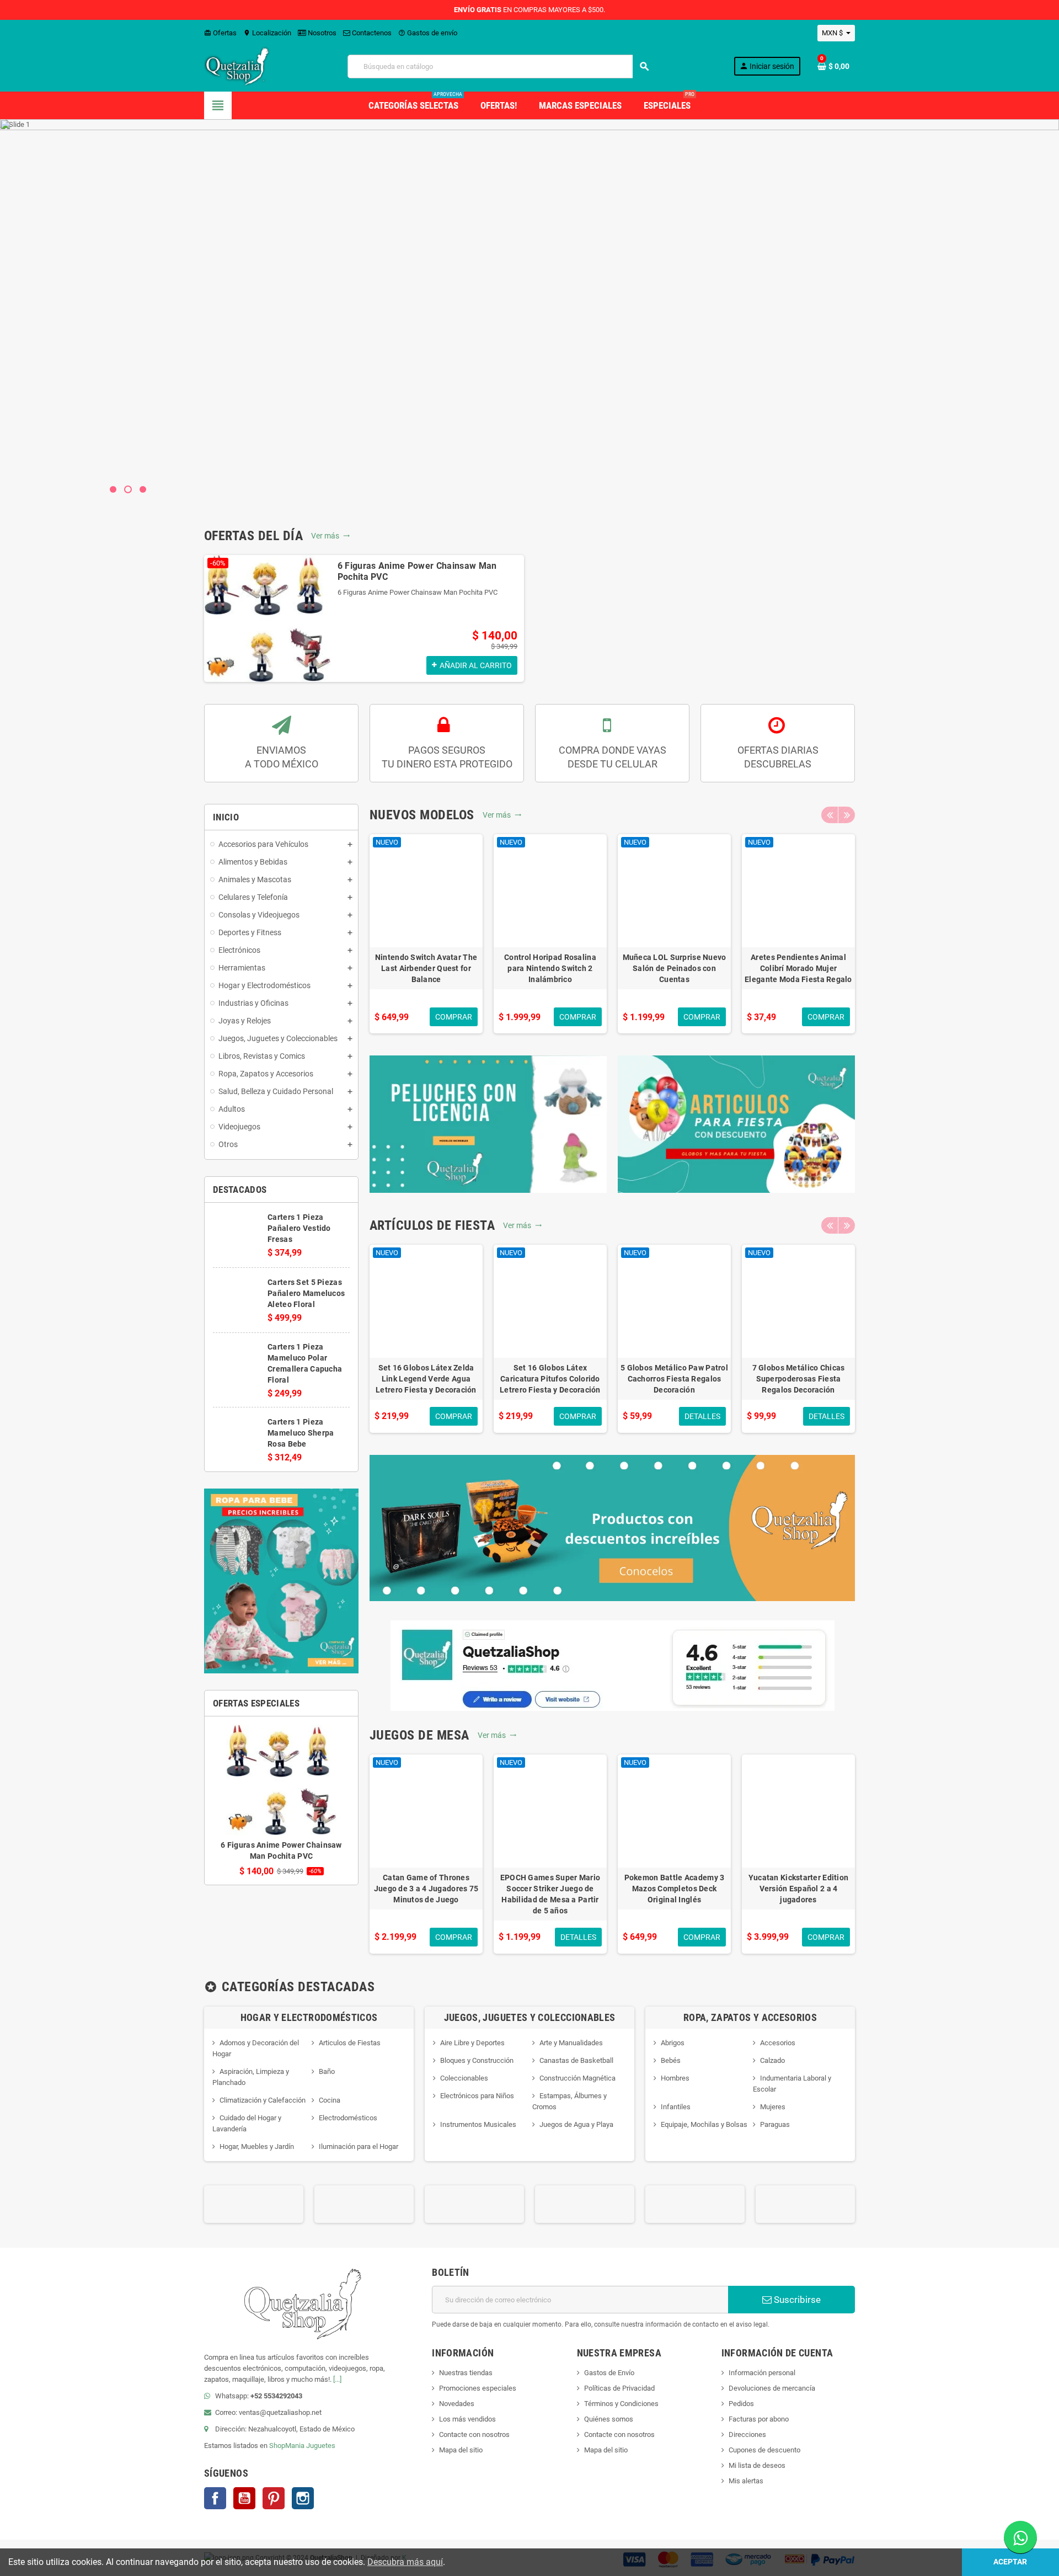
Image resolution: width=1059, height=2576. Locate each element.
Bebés (671, 2060)
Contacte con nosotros (474, 2434)
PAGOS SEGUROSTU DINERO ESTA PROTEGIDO (447, 757)
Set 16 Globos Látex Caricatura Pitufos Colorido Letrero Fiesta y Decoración (550, 1379)
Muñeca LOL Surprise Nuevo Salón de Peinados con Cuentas (675, 968)
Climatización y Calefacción (263, 2100)
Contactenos (371, 33)
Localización (267, 33)
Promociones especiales (478, 2388)
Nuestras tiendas (466, 2373)
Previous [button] (830, 815)
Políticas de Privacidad (619, 2388)
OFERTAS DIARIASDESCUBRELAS (778, 757)
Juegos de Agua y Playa (576, 2124)
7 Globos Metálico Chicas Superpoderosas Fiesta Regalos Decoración (799, 1379)
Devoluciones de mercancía (772, 2388)
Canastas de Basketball (576, 2060)
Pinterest (274, 2498)
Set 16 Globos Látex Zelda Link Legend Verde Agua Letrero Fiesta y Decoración (426, 1379)
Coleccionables (464, 2078)
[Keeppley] (585, 2204)
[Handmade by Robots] (364, 2204)
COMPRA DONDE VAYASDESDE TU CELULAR (613, 757)
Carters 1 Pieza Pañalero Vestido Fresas (299, 1228)
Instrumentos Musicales (478, 2124)
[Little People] (695, 2204)
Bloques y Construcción (477, 2060)
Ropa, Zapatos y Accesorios (750, 2017)
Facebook (215, 2498)
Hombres (675, 2078)
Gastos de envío (428, 33)
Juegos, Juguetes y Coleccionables (530, 2017)
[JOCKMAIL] (474, 2204)
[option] (364, 618)
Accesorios (778, 2043)
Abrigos (673, 2043)
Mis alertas (746, 2481)
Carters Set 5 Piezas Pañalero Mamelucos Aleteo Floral (306, 1293)
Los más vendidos (467, 2419)
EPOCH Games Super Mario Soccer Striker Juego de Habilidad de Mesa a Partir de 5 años (550, 1894)
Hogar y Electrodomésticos (309, 2017)
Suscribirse (796, 2300)
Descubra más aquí (405, 2562)
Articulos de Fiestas (350, 2043)
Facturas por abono (759, 2419)
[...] (337, 2379)
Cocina (330, 2100)
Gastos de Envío (609, 2373)
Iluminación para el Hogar (359, 2146)
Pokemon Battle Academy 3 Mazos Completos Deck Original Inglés (675, 1889)
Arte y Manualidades (571, 2043)
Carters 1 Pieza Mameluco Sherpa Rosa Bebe (301, 1433)
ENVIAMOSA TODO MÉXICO (282, 757)
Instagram (303, 2498)
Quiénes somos (609, 2419)
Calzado (772, 2060)
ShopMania (287, 2446)
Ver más (331, 536)
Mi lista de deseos (757, 2465)
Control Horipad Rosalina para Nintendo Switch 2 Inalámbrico (550, 968)
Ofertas (220, 33)
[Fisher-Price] (254, 2204)
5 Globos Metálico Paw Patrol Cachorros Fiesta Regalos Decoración (674, 1379)
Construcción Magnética (577, 2078)
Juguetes (321, 2446)
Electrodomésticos (348, 2118)
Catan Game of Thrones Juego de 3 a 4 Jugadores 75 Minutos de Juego (426, 1889)
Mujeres (773, 2107)
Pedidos (741, 2404)
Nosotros (321, 33)
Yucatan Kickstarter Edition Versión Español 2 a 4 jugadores (799, 1889)
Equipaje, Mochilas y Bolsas (704, 2124)
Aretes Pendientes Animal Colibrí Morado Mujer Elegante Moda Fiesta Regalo (798, 968)
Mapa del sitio (461, 2450)
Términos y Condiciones (621, 2404)
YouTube (244, 2498)
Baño (327, 2071)
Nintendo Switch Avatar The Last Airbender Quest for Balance (426, 968)
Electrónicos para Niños (477, 2096)
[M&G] (805, 2204)
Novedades (457, 2404)
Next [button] (847, 815)
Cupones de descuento (764, 2450)
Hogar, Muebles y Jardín (257, 2146)
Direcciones (747, 2434)
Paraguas (775, 2124)
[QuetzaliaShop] (237, 66)
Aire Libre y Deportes (472, 2043)
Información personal (762, 2373)
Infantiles (676, 2107)
